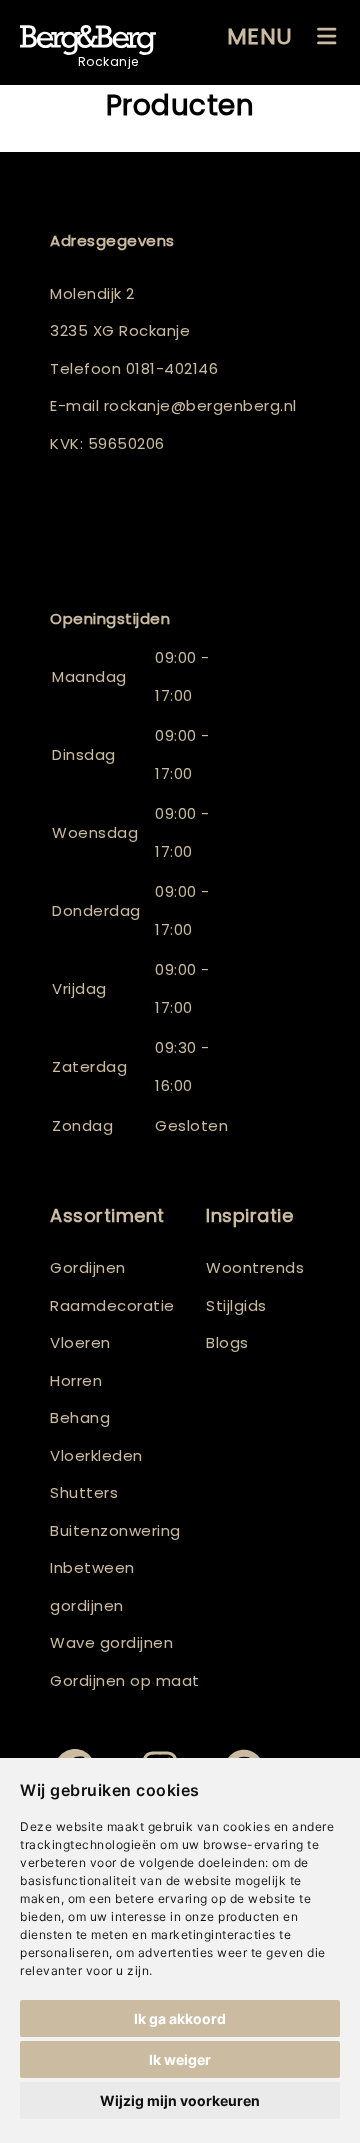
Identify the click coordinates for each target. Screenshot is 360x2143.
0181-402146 (172, 368)
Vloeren (80, 1342)
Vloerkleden (96, 1455)
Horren (76, 1380)
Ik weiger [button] (180, 2059)
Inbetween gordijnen (92, 1586)
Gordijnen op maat (125, 1680)
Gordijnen (88, 1267)
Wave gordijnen (111, 1642)
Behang (80, 1417)
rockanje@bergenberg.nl (200, 405)
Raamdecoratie (112, 1305)
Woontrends (255, 1267)
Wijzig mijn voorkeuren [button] (180, 2100)
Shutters (84, 1492)
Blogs (227, 1342)
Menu (260, 36)
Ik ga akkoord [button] (180, 2018)
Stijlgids (236, 1305)
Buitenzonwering (115, 1530)
